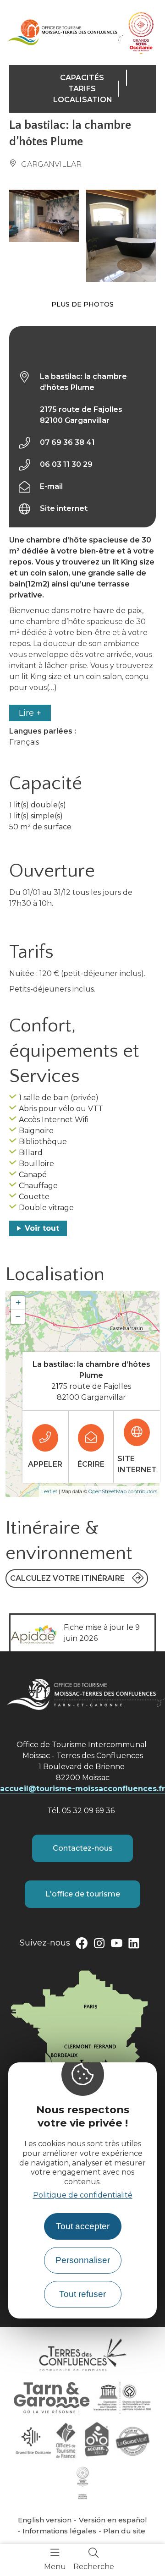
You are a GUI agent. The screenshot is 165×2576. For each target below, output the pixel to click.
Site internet (64, 508)
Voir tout (42, 1228)
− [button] (18, 1317)
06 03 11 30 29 (66, 464)
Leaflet (49, 1491)
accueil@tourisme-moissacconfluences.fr (82, 1789)
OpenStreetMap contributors (123, 1491)
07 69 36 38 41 (67, 442)
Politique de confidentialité (83, 2195)
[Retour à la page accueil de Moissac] (66, 32)
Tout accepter (83, 2226)
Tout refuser (82, 2294)
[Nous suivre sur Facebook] (82, 1945)
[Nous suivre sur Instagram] (99, 1945)
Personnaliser (83, 2260)
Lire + (30, 713)
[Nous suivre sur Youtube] (116, 1945)
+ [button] (18, 1303)
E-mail (51, 486)
